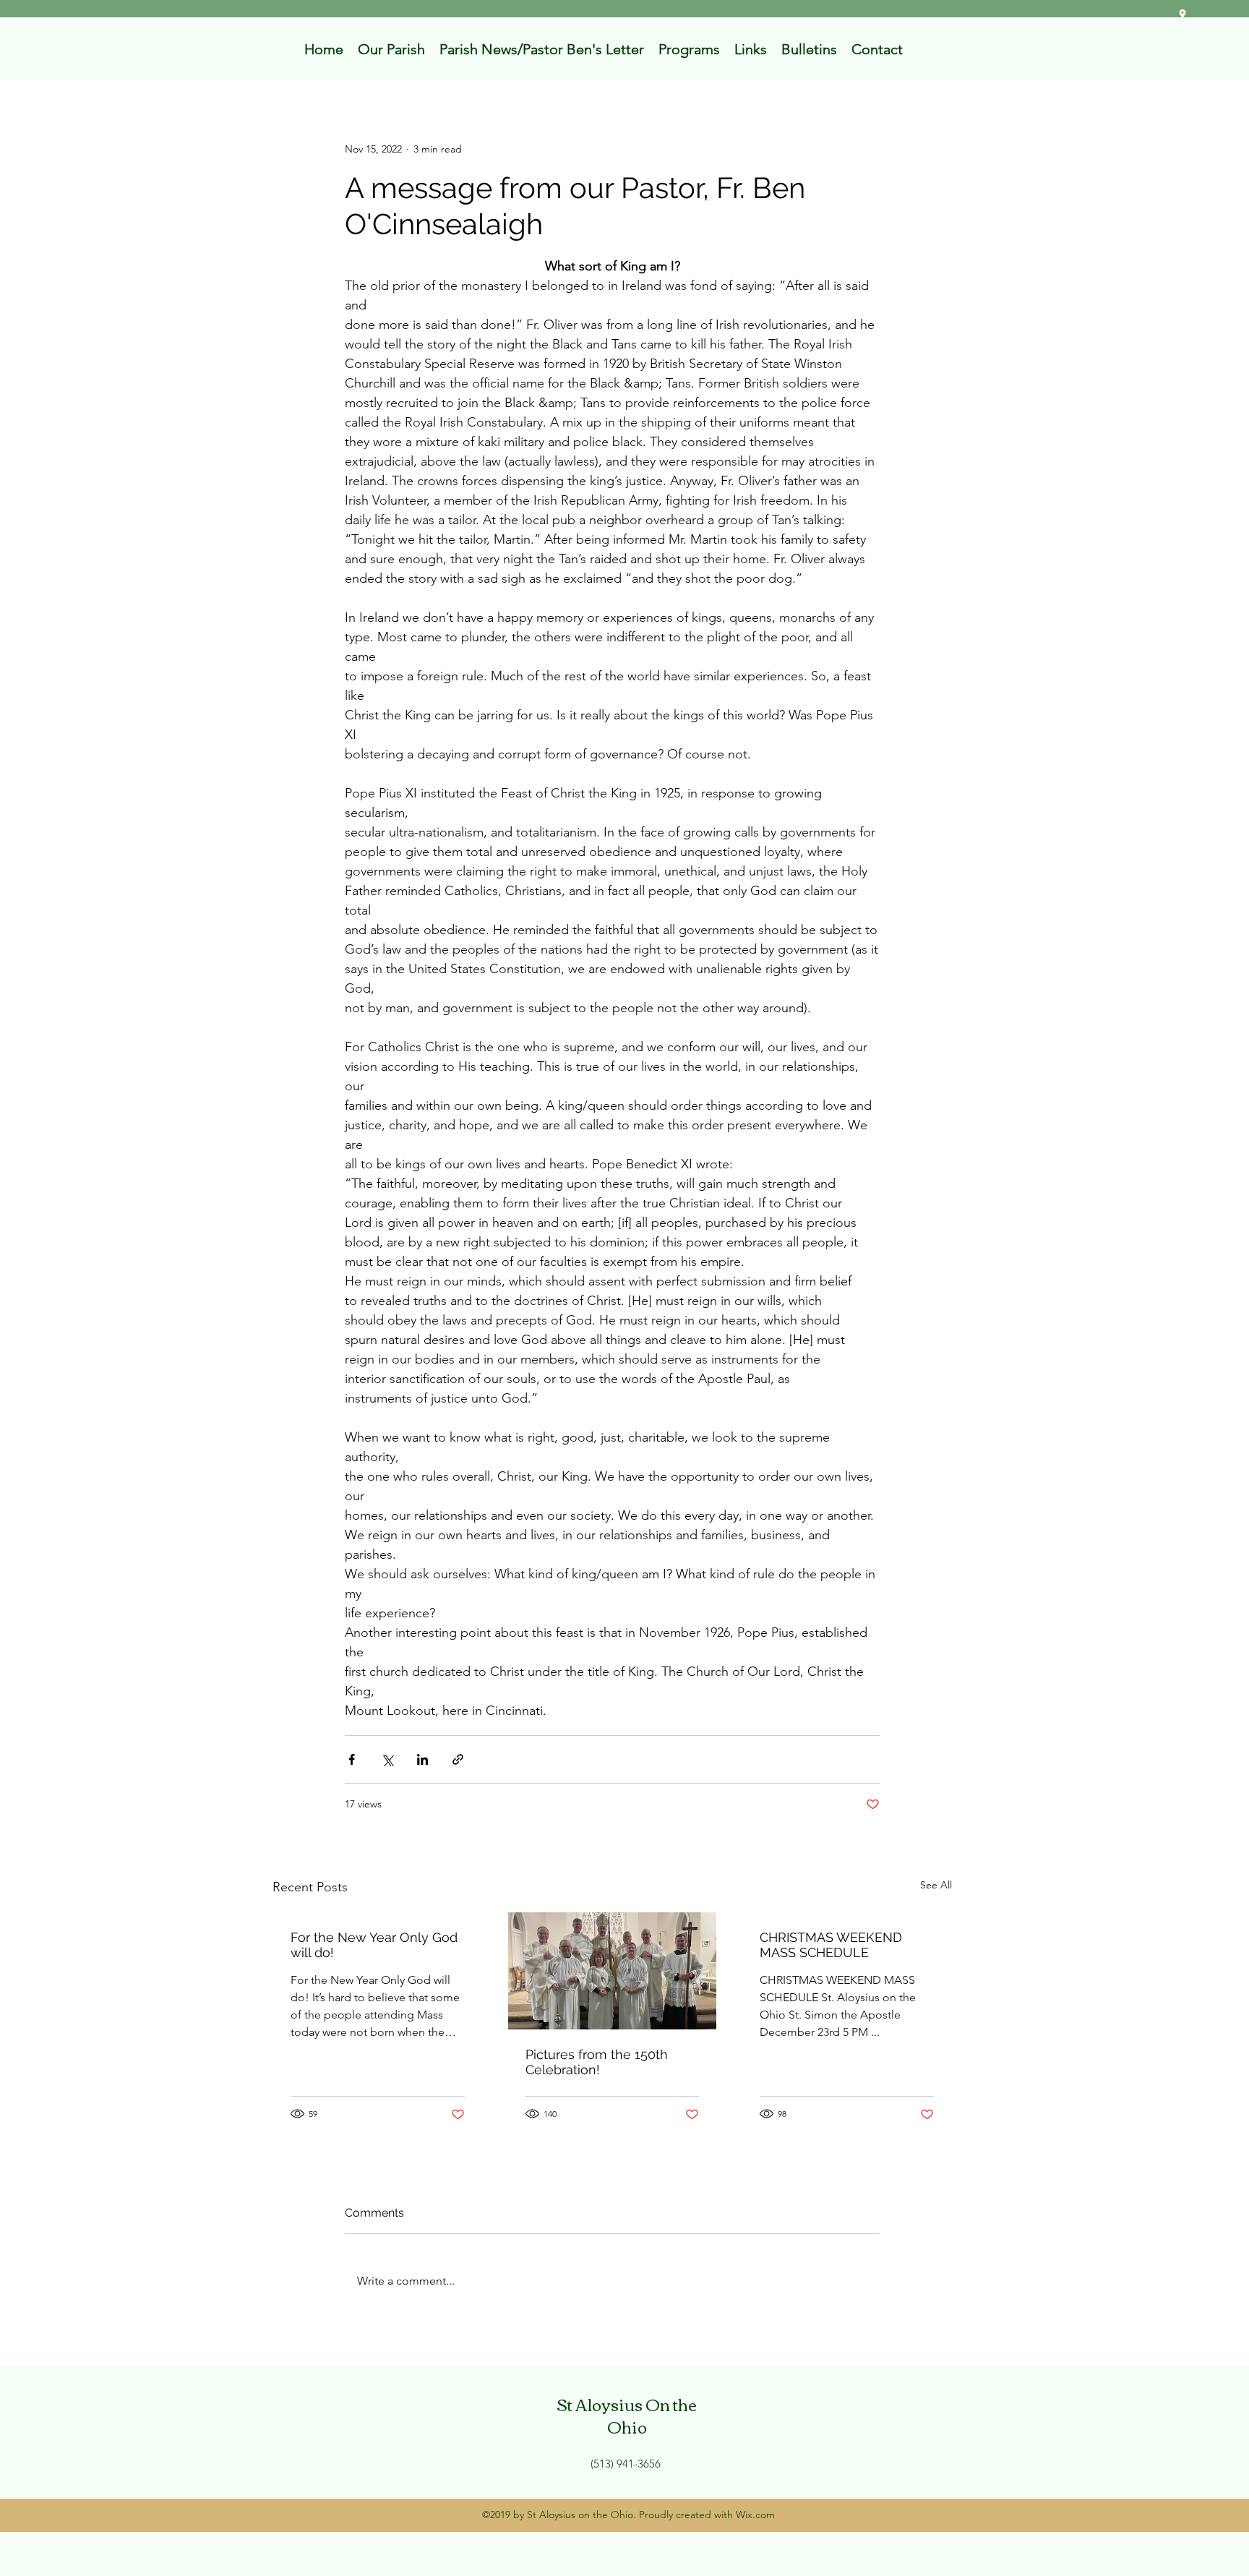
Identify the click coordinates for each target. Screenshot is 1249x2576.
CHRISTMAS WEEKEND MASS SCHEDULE (831, 1945)
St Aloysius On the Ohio (627, 2415)
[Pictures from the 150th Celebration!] (613, 1971)
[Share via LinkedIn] (422, 1759)
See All (936, 1885)
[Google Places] (1183, 14)
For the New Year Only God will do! (374, 1945)
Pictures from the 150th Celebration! (597, 2062)
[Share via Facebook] (352, 1759)
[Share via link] (458, 1759)
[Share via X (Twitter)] (387, 1759)
